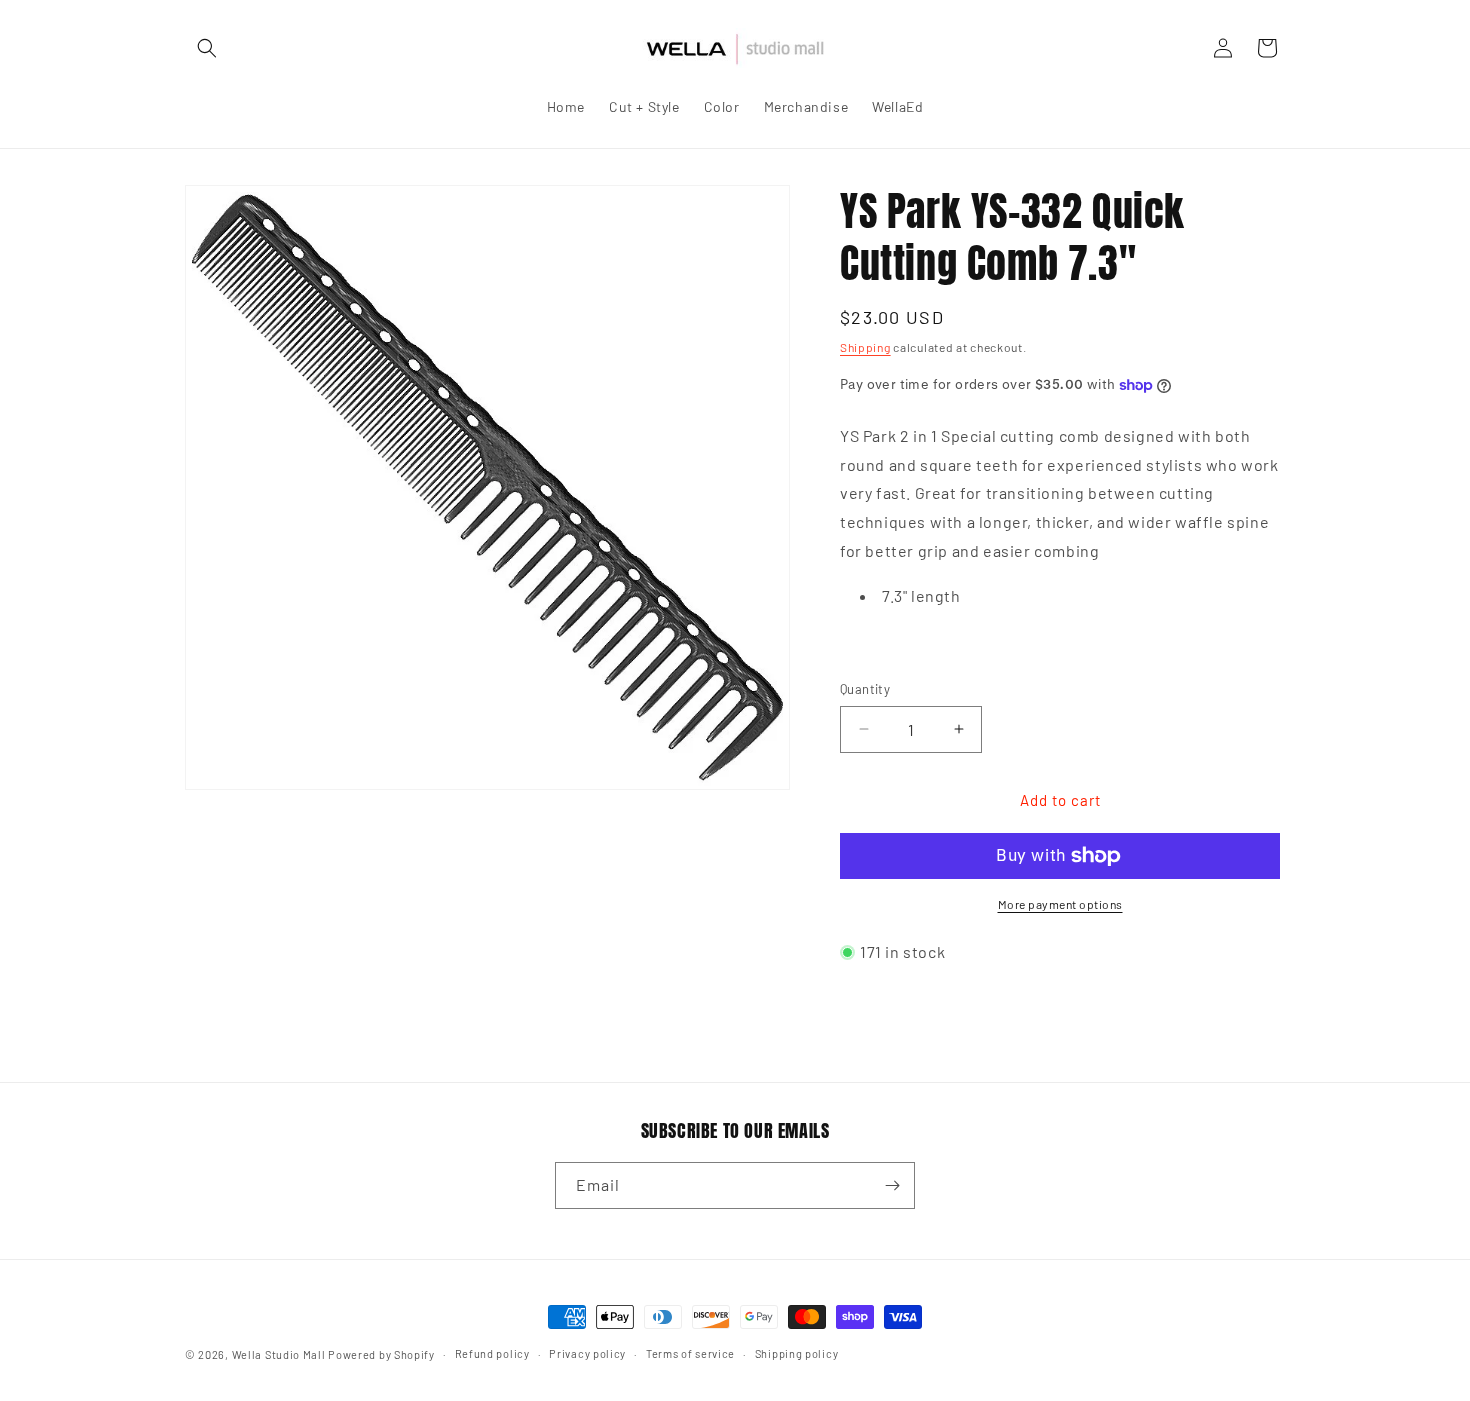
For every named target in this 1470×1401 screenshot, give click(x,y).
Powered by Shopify (381, 1354)
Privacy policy (587, 1353)
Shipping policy (797, 1353)
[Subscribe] (892, 1185)
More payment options (1060, 904)
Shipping (865, 347)
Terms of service (690, 1353)
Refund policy (492, 1353)
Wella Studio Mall (279, 1354)
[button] (207, 48)
